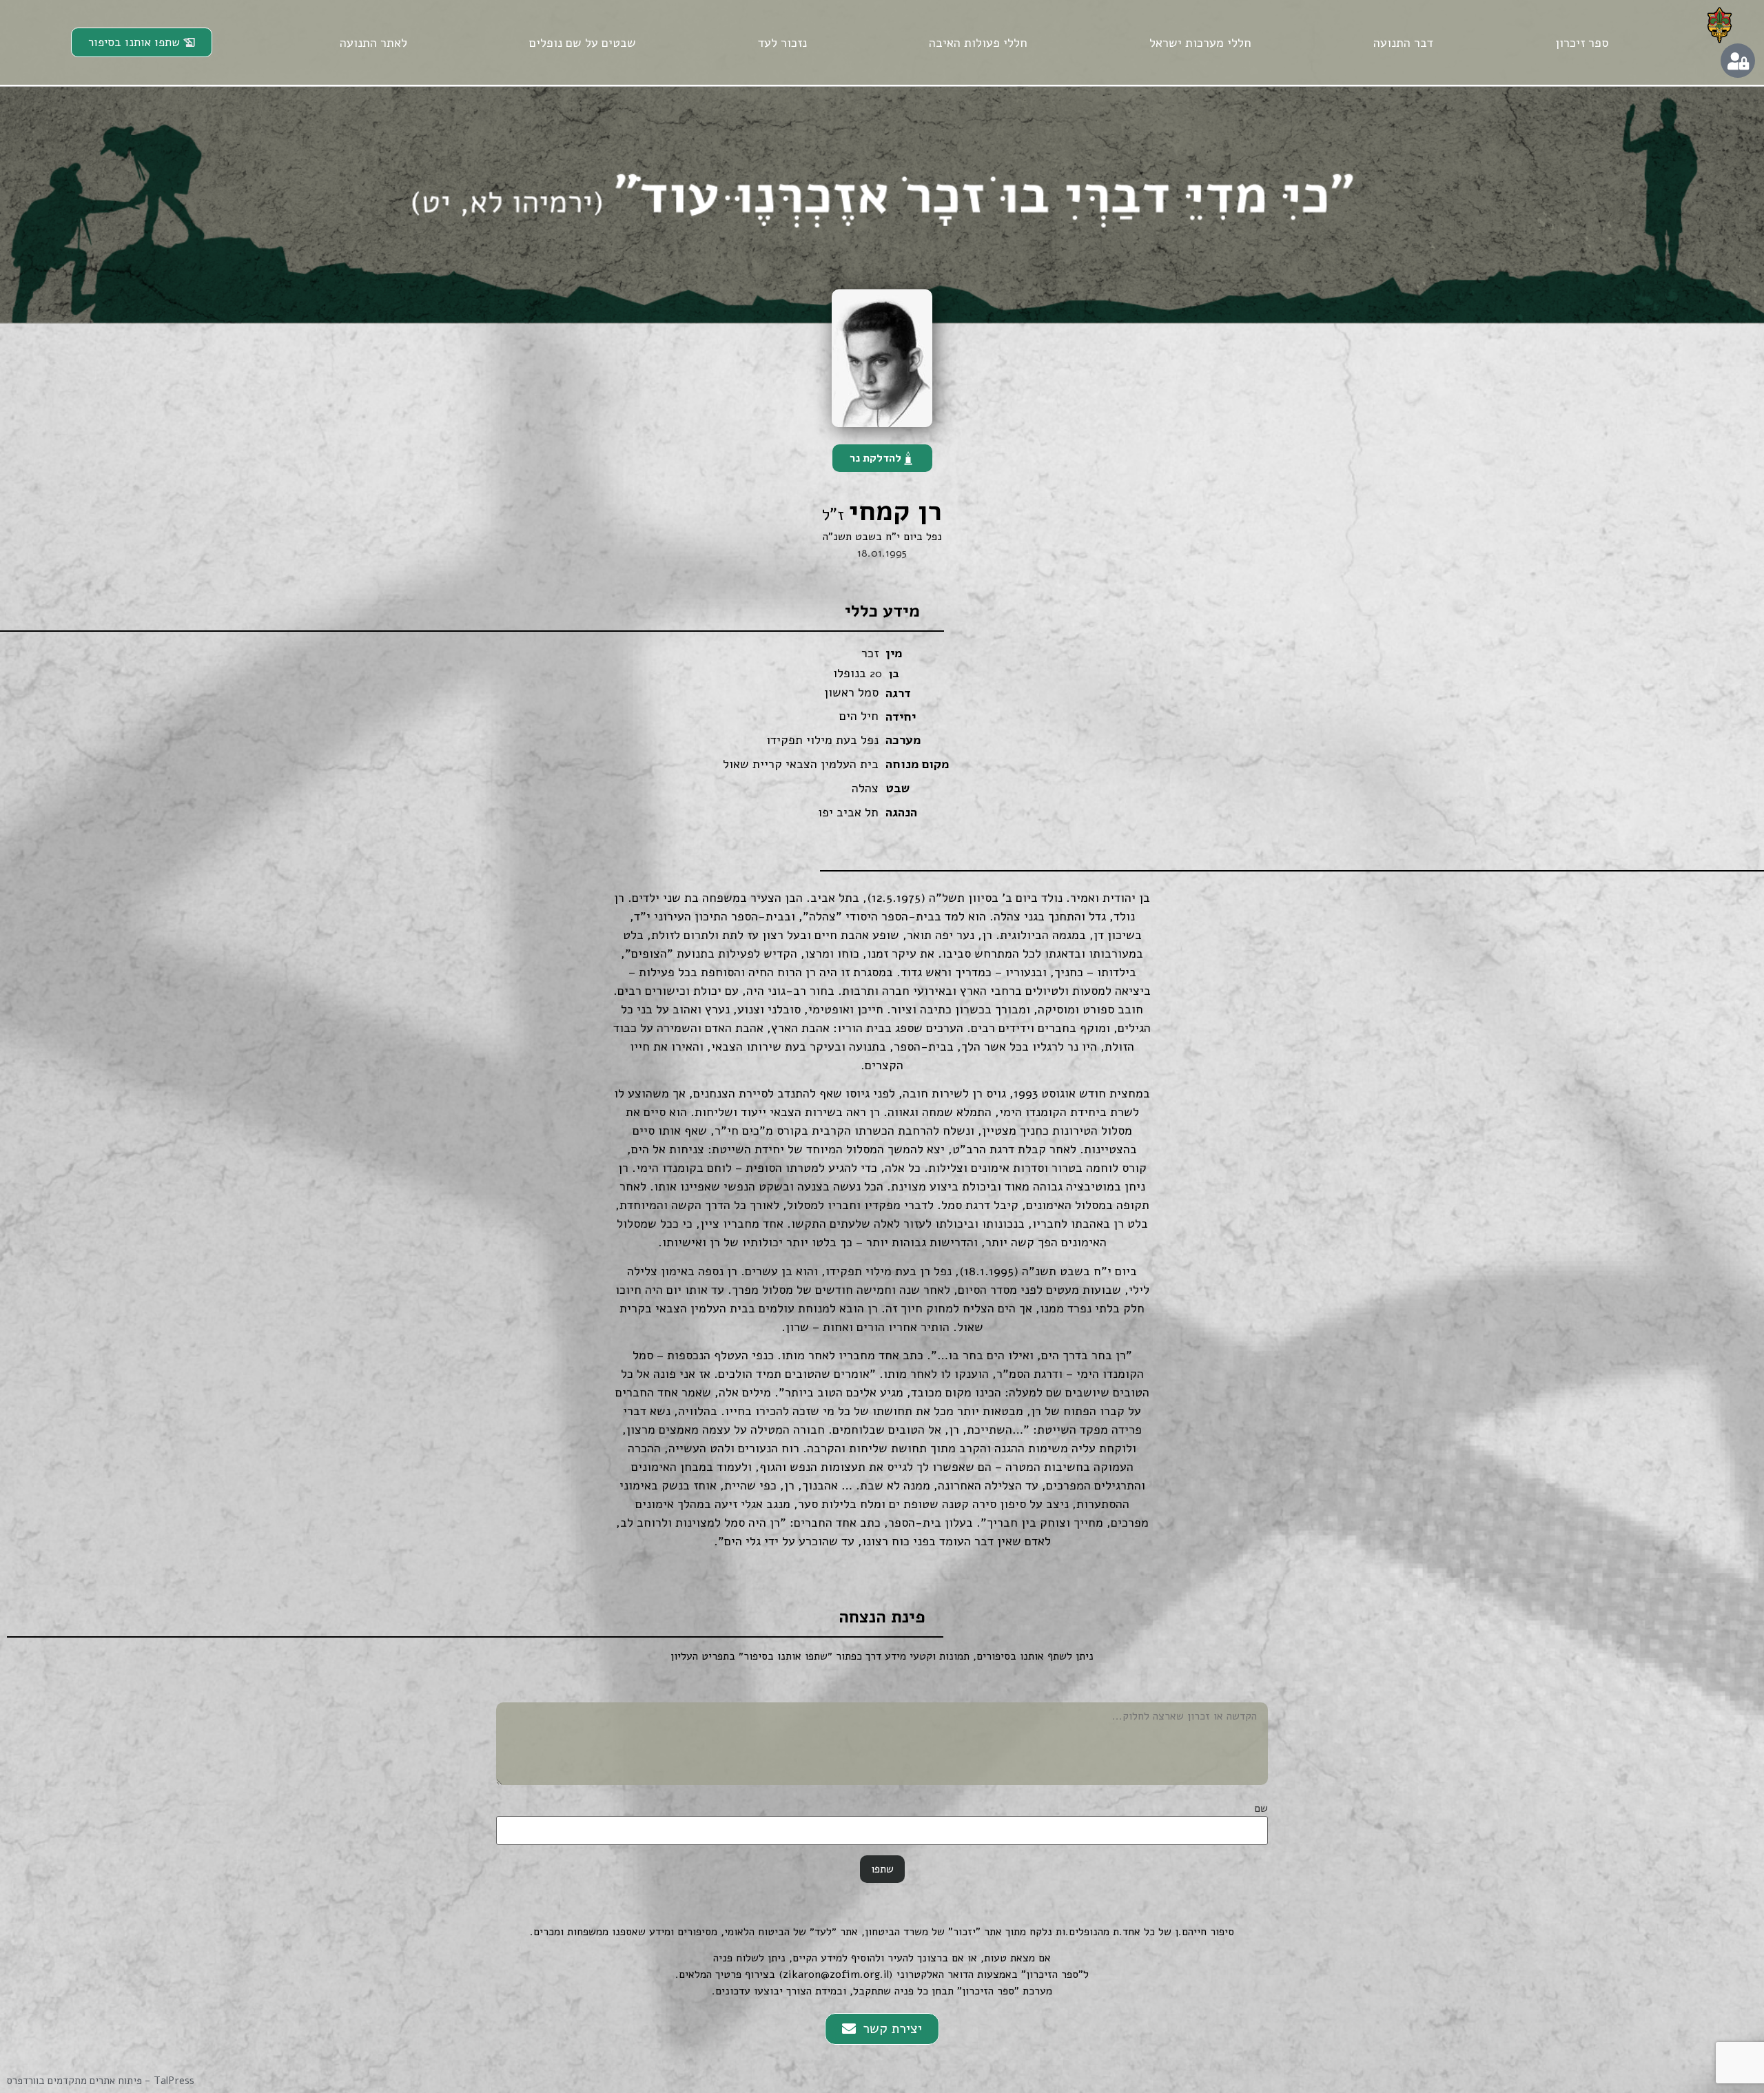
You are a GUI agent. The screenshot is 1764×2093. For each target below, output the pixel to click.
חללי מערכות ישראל (1200, 43)
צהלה (865, 788)
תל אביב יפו (848, 812)
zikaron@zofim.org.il (836, 1975)
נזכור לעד (782, 43)
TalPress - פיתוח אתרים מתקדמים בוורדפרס (101, 2081)
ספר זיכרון (1582, 43)
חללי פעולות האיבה (978, 43)
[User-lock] (1738, 61)
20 (876, 674)
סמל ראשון (851, 692)
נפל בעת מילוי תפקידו (822, 740)
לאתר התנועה (373, 43)
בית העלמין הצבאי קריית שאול (801, 764)
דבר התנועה (1403, 43)
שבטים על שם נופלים (583, 43)
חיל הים (859, 716)
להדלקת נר (875, 458)
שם (1261, 1808)
